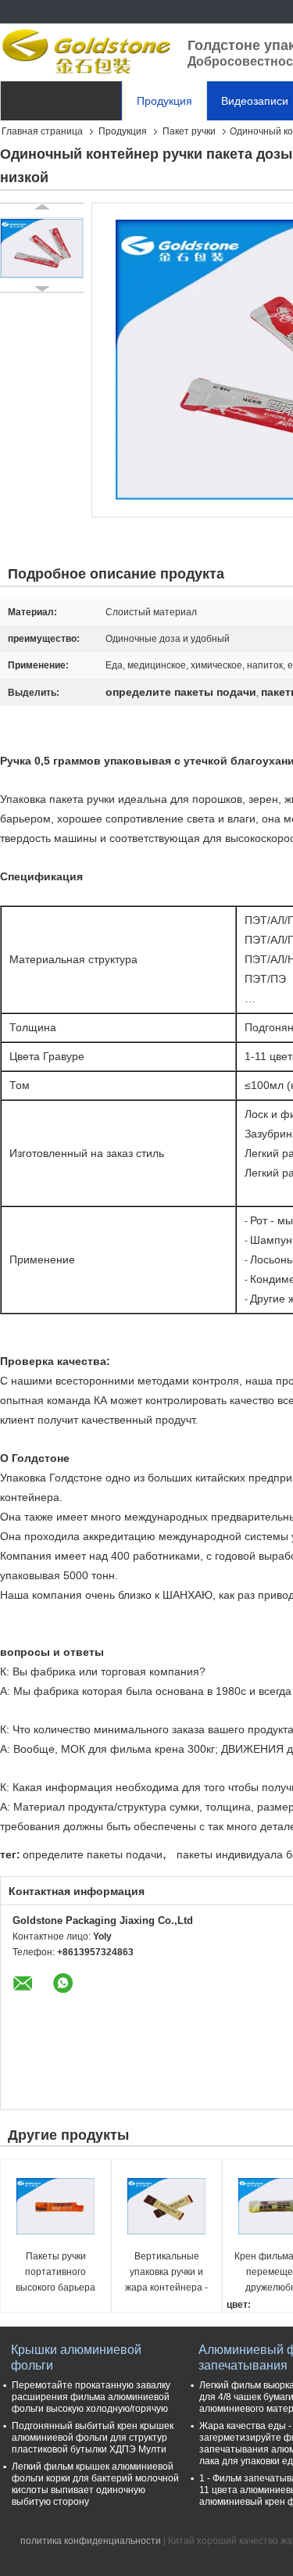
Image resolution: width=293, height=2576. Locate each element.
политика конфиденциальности (91, 2541)
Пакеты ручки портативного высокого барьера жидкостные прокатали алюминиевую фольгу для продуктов (55, 2273)
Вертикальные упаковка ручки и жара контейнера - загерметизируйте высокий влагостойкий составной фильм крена (166, 2273)
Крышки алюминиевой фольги (76, 2357)
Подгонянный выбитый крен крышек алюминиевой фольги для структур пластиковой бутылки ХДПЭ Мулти (93, 2438)
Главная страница (42, 131)
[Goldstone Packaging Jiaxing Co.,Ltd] (86, 51)
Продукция (164, 101)
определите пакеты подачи (93, 1854)
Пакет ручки (189, 131)
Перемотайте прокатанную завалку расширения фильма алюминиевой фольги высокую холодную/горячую (91, 2397)
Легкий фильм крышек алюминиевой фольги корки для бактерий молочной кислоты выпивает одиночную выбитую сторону (95, 2484)
